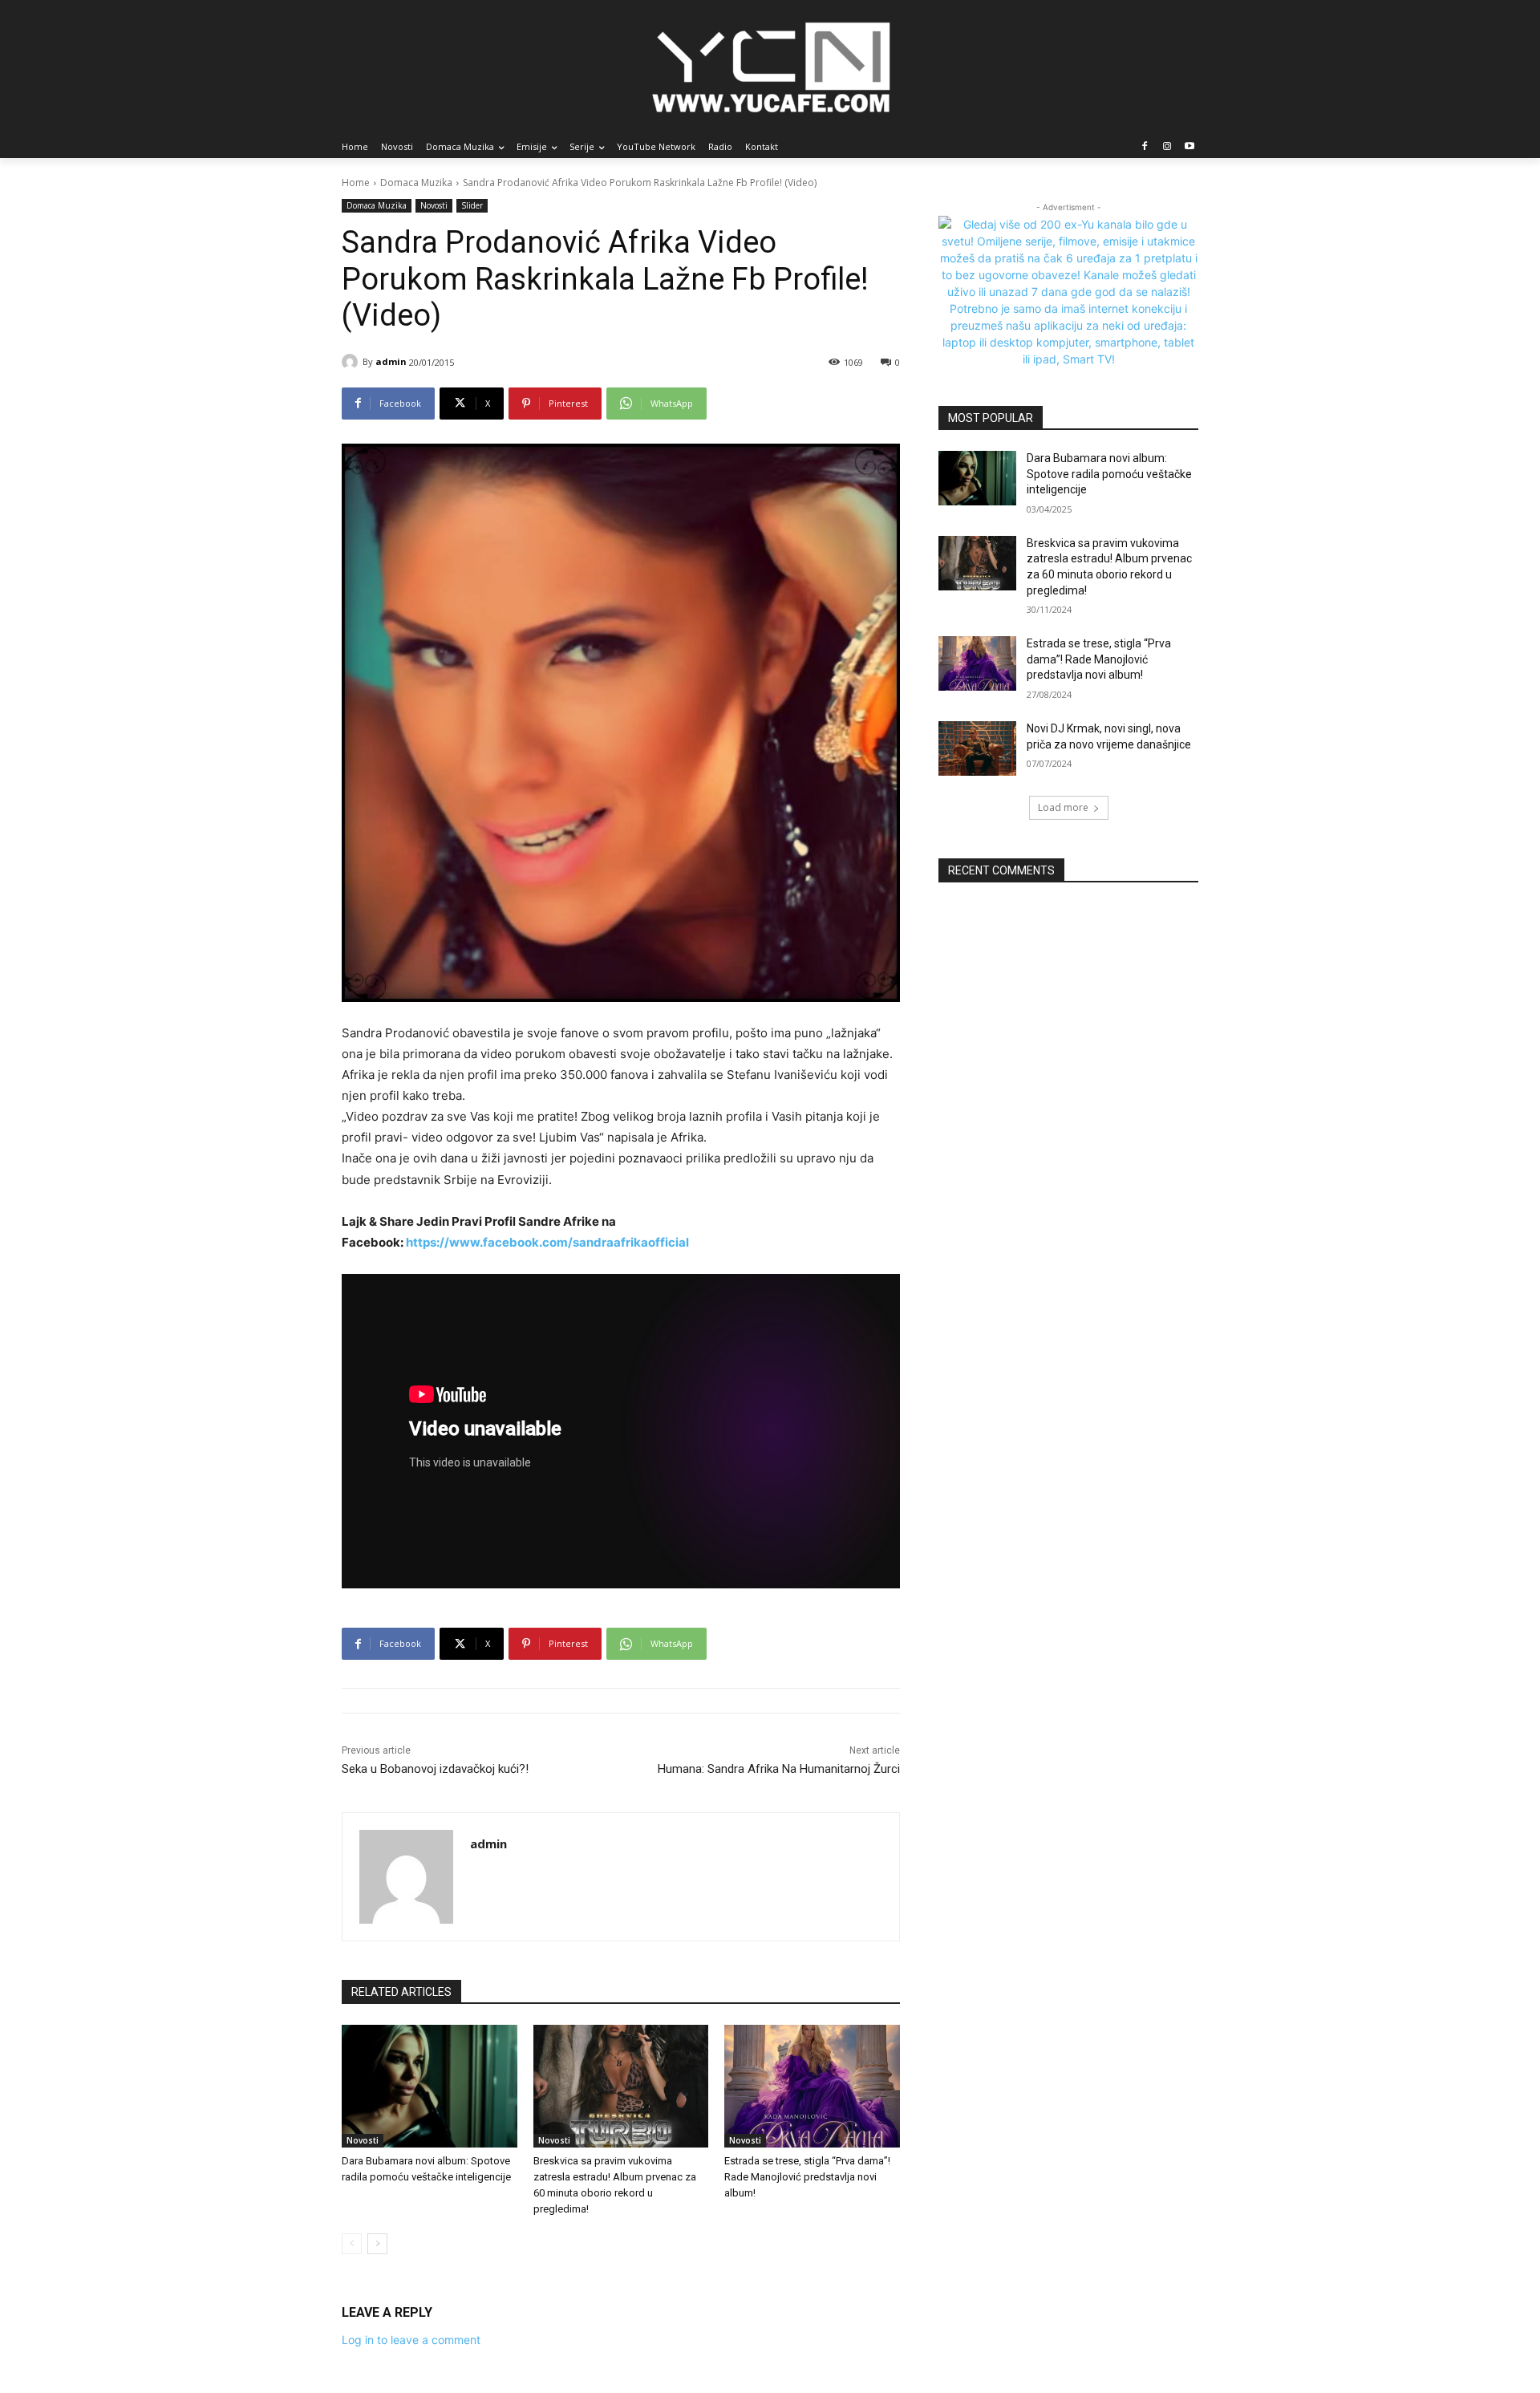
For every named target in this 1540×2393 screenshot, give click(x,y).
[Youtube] (1189, 147)
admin (391, 361)
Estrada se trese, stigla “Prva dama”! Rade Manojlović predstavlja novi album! (807, 2177)
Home (356, 183)
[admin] (352, 362)
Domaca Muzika (416, 183)
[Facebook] (1145, 147)
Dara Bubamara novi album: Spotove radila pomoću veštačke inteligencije (1109, 474)
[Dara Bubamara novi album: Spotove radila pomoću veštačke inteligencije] (430, 2086)
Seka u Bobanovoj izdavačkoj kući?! (435, 1769)
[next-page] (377, 2244)
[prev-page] (352, 2244)
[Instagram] (1167, 147)
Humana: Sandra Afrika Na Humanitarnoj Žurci (779, 1769)
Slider (472, 205)
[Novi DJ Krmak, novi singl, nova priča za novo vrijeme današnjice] (977, 748)
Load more (1063, 807)
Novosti (434, 205)
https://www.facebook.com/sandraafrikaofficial (547, 1242)
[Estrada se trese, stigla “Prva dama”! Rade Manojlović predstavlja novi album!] (812, 2086)
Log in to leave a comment (411, 2340)
